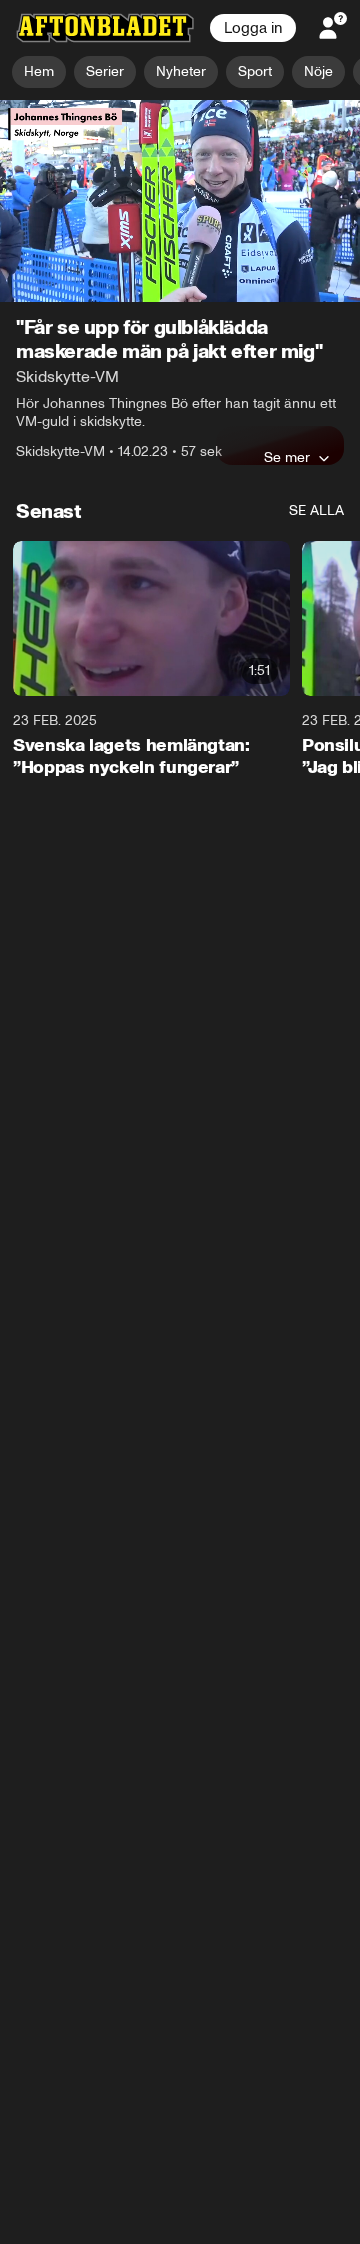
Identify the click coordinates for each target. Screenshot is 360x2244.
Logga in (253, 28)
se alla (316, 510)
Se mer (287, 457)
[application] (180, 201)
